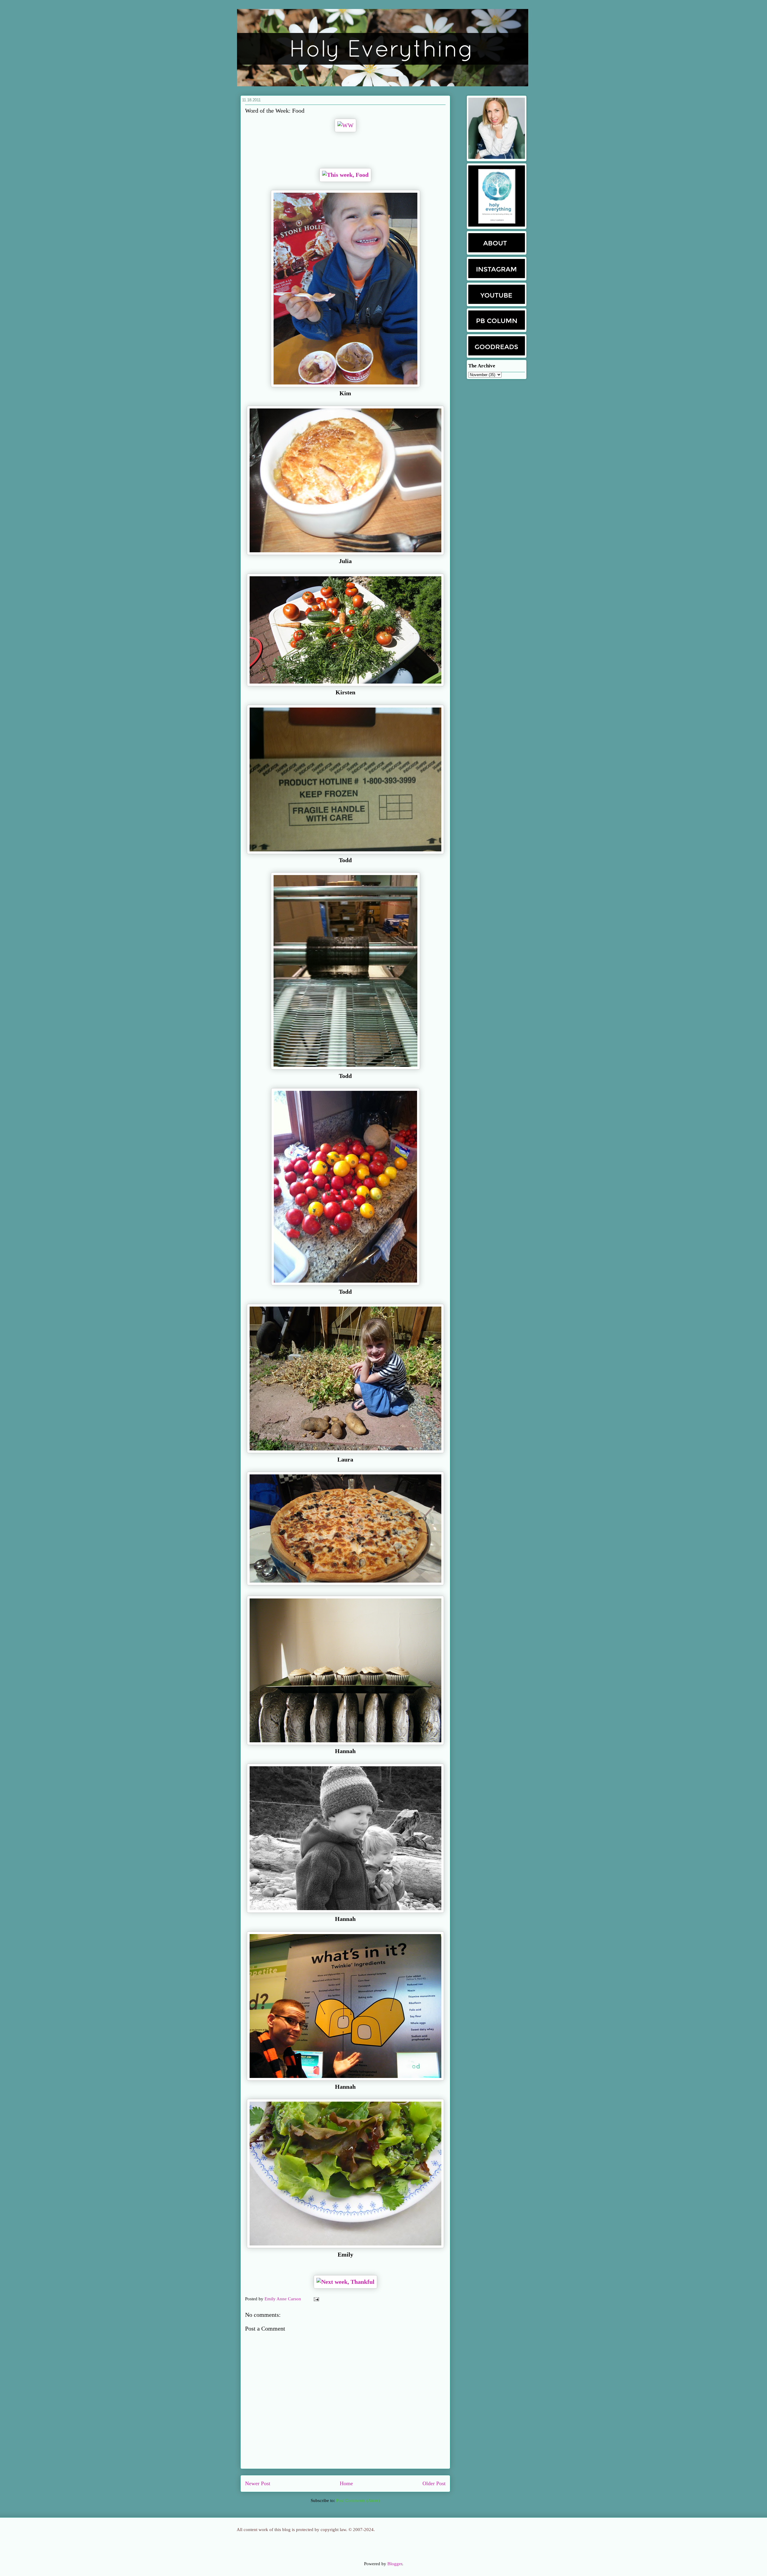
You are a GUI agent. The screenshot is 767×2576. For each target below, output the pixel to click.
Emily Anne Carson (283, 2299)
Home (346, 2483)
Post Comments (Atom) (358, 2500)
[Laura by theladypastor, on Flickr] (345, 1452)
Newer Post (258, 2483)
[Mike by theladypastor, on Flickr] (345, 1584)
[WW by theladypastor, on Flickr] (345, 126)
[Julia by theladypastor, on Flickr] (345, 553)
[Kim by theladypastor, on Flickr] (345, 386)
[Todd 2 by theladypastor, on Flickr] (345, 1068)
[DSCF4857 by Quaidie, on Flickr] (345, 1744)
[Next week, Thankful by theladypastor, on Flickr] (345, 2282)
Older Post (434, 2483)
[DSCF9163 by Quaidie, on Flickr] (345, 1911)
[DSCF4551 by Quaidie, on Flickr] (345, 2079)
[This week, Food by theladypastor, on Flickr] (345, 175)
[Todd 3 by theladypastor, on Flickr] (345, 853)
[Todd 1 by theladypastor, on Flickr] (345, 1284)
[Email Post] (315, 2299)
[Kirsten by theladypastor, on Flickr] (345, 685)
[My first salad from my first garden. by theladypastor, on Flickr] (345, 2247)
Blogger (395, 2564)
